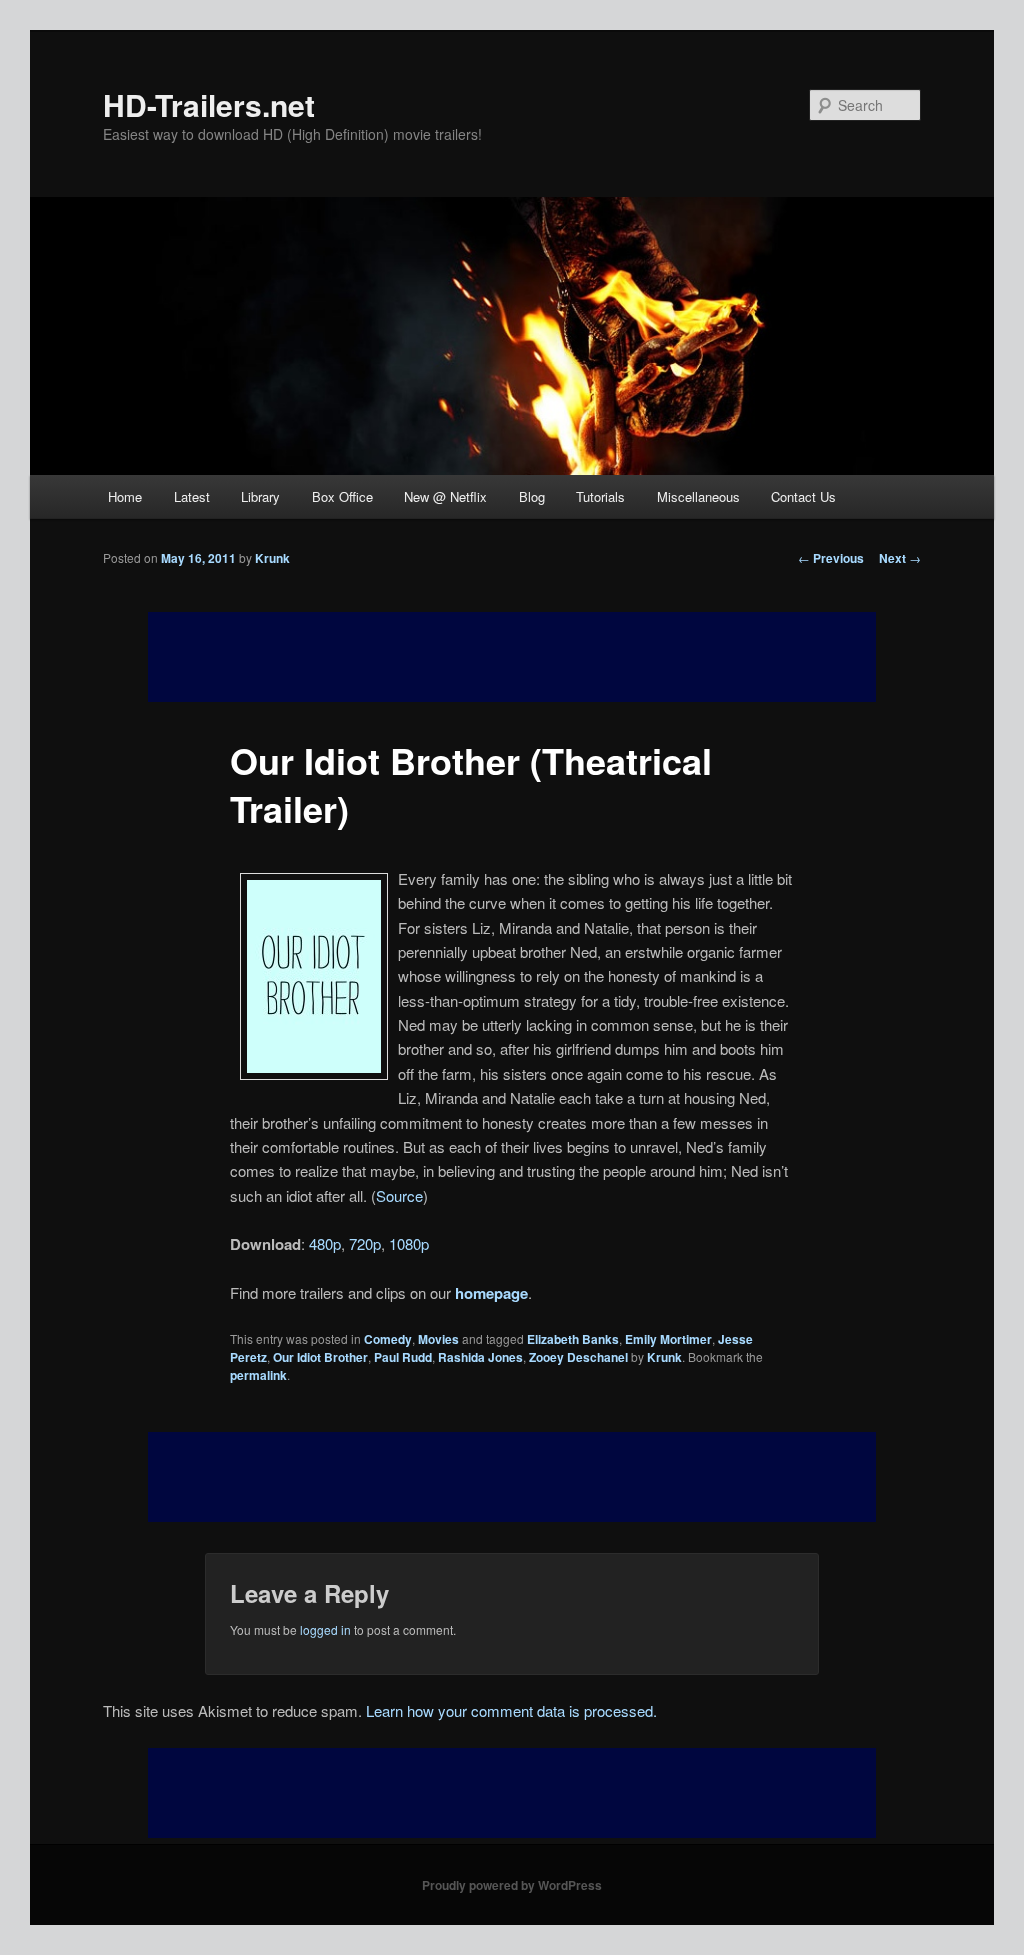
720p (365, 1243)
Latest (192, 496)
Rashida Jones (480, 1357)
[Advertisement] (512, 1477)
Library (260, 496)
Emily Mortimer (668, 1339)
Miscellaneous (698, 496)
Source (399, 1195)
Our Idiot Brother (320, 1357)
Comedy (388, 1339)
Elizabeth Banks (573, 1339)
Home (125, 496)
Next (900, 558)
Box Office (342, 496)
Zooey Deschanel (578, 1357)
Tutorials (600, 496)
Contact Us (803, 496)
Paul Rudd (403, 1357)
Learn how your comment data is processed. (511, 1710)
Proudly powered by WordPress (512, 1885)
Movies (438, 1339)
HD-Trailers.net (209, 104)
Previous (831, 558)
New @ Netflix (445, 496)
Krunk (272, 558)
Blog (532, 496)
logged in (325, 1629)
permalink (258, 1375)
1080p (409, 1243)
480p (325, 1243)
